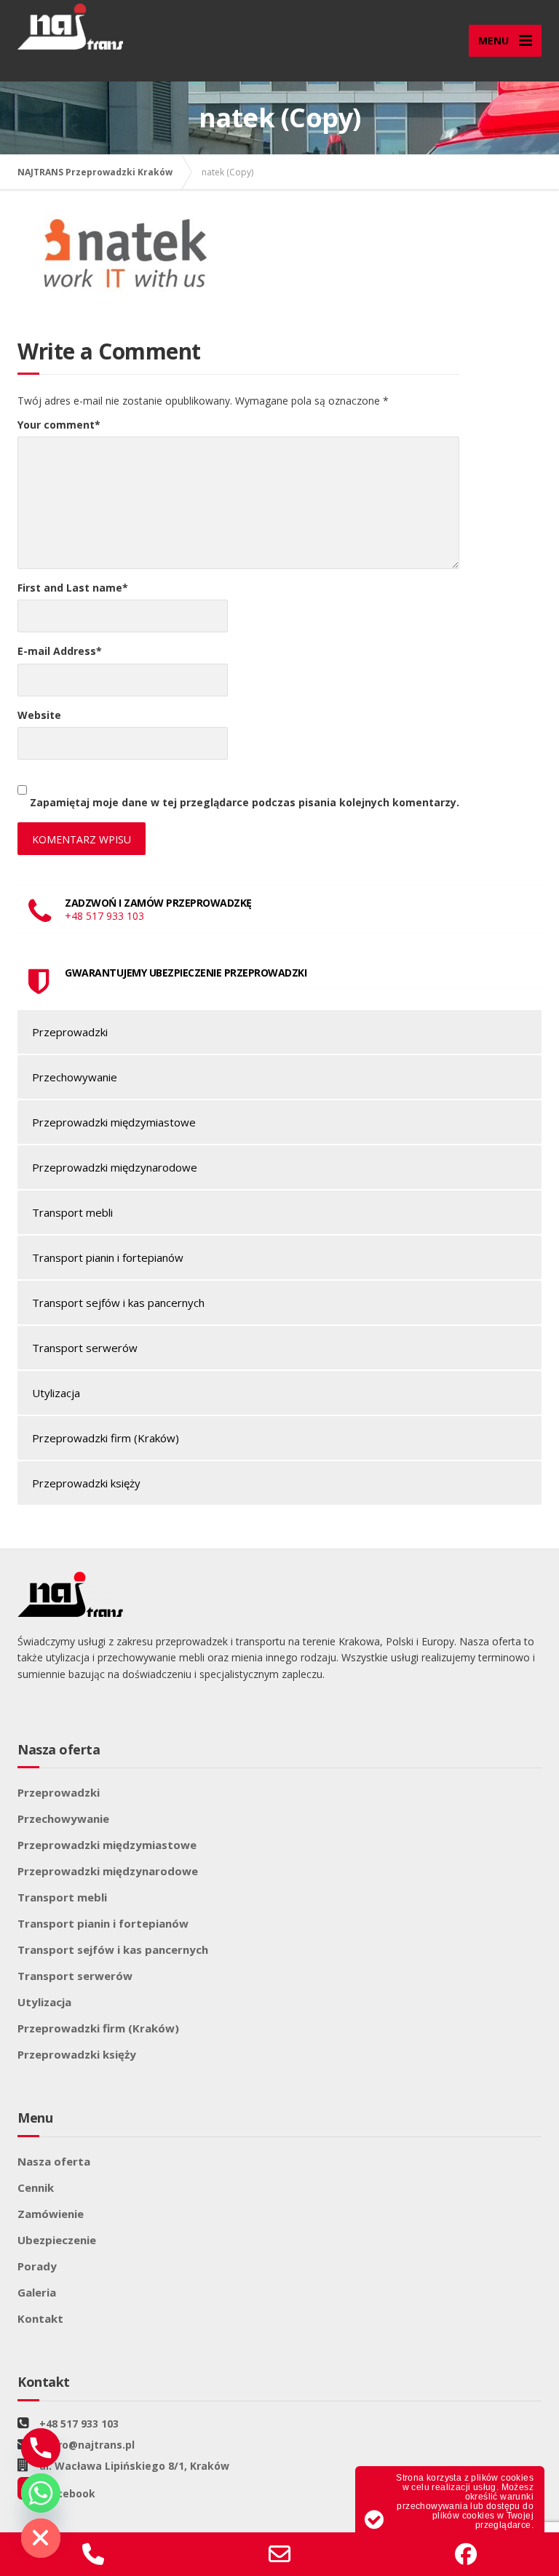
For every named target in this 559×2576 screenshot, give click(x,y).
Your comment (59, 425)
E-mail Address (60, 651)
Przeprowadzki (70, 1032)
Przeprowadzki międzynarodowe (115, 1167)
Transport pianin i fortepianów (108, 1257)
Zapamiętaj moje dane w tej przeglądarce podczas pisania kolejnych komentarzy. (245, 802)
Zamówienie (51, 2214)
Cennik (36, 2187)
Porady (37, 2266)
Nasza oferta (54, 2161)
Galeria (37, 2292)
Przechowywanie (75, 1077)
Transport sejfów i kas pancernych (118, 1303)
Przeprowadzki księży (86, 1483)
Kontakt (40, 2318)
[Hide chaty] (41, 2538)
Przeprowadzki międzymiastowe (114, 1122)
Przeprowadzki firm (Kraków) (106, 1438)
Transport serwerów (85, 1348)
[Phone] (41, 2448)
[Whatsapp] (41, 2493)
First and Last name (73, 588)
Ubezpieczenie (57, 2240)
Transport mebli (72, 1212)
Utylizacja (56, 1393)
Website (39, 715)
